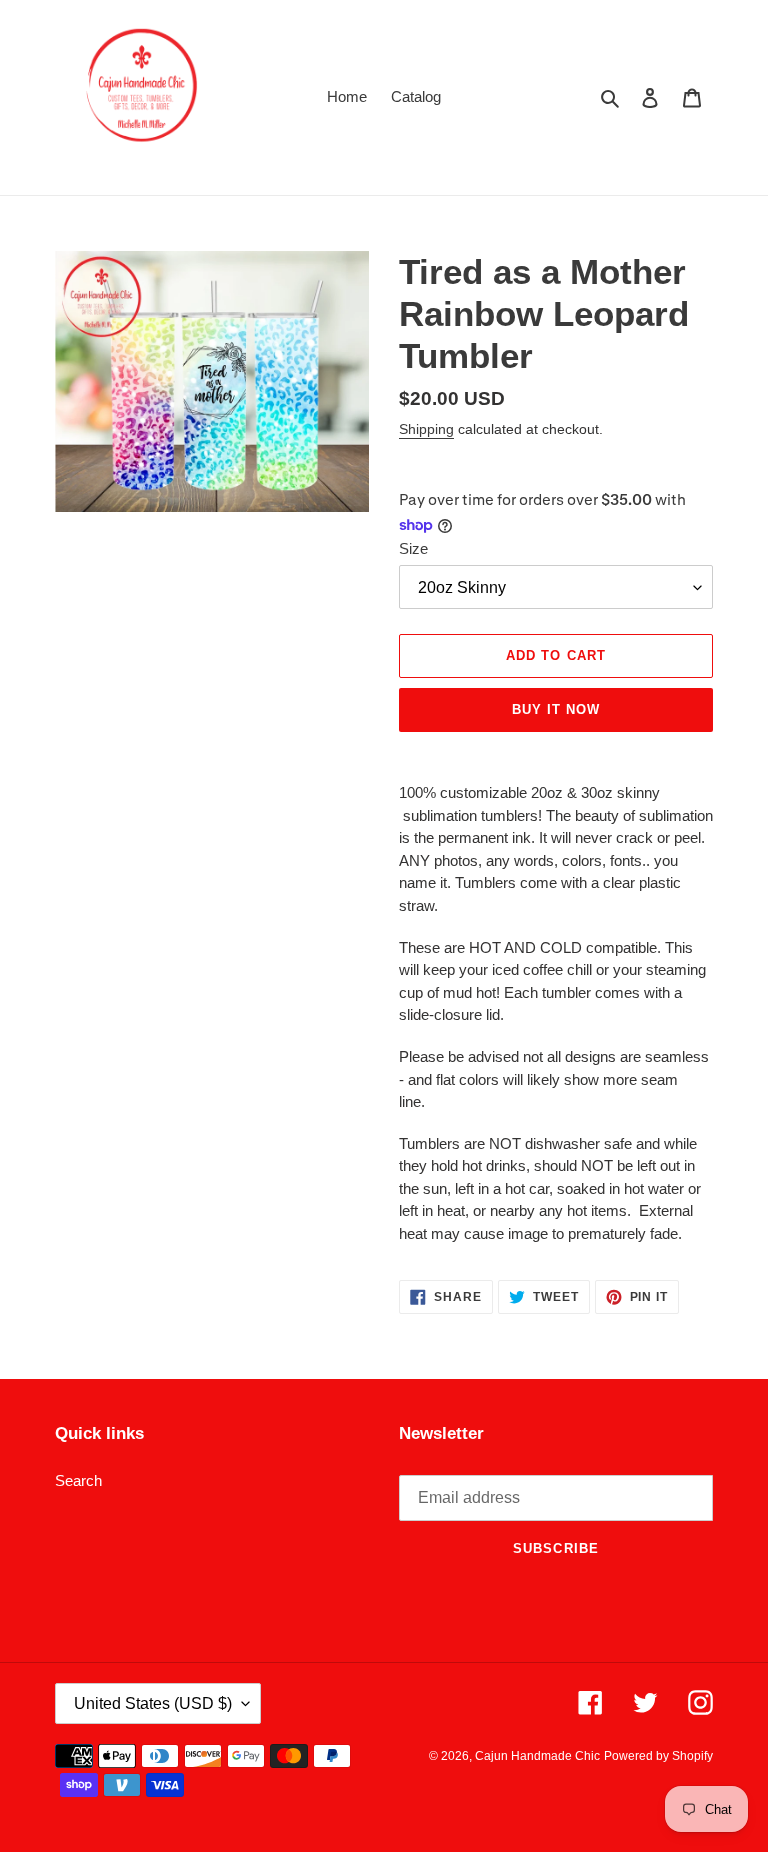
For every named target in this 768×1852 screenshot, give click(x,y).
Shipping (426, 429)
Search (78, 1480)
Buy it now (556, 709)
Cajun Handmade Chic (537, 1756)
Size (413, 548)
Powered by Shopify (658, 1756)
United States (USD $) (153, 1703)
